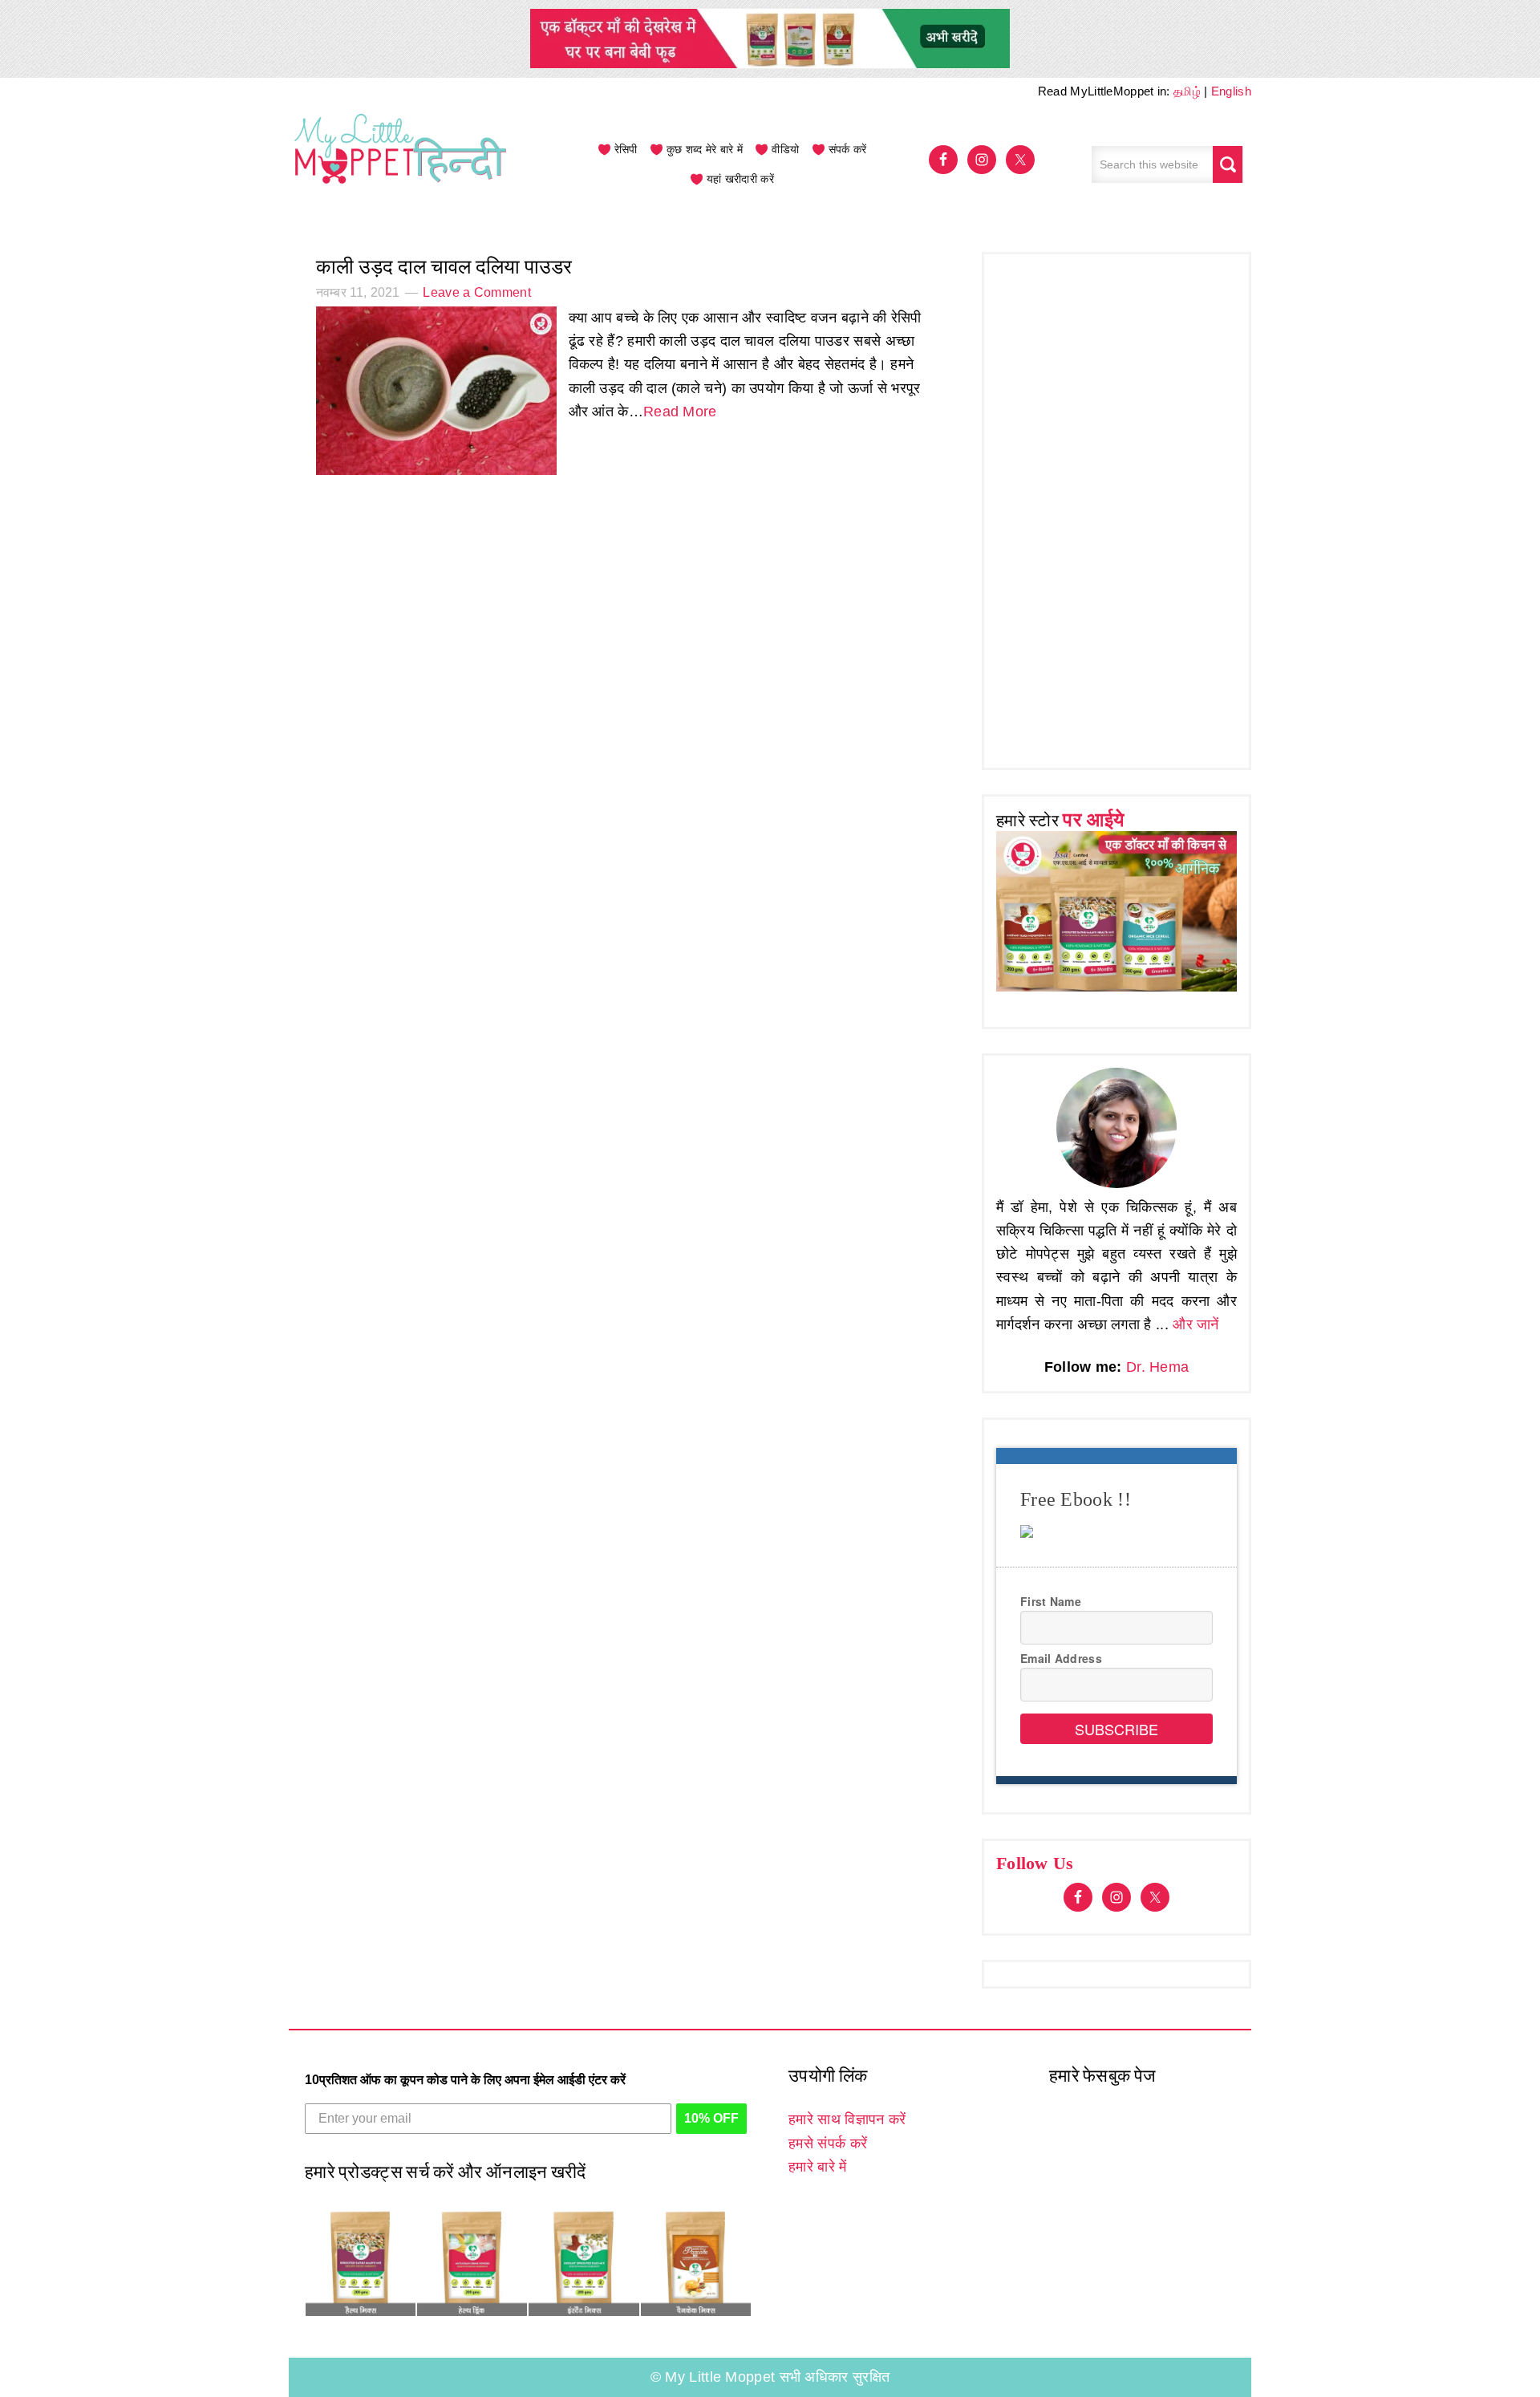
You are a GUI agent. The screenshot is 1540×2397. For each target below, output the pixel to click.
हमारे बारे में (817, 2167)
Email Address (1061, 1658)
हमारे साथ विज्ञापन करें (847, 2119)
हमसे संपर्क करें (828, 2144)
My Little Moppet (401, 164)
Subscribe (1116, 1729)
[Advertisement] (1116, 507)
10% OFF (711, 2118)
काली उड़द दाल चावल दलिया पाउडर (444, 267)
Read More (680, 412)
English (1231, 91)
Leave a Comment (477, 292)
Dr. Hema (1157, 1367)
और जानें (1196, 1324)
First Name (1051, 1601)
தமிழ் (1187, 91)
